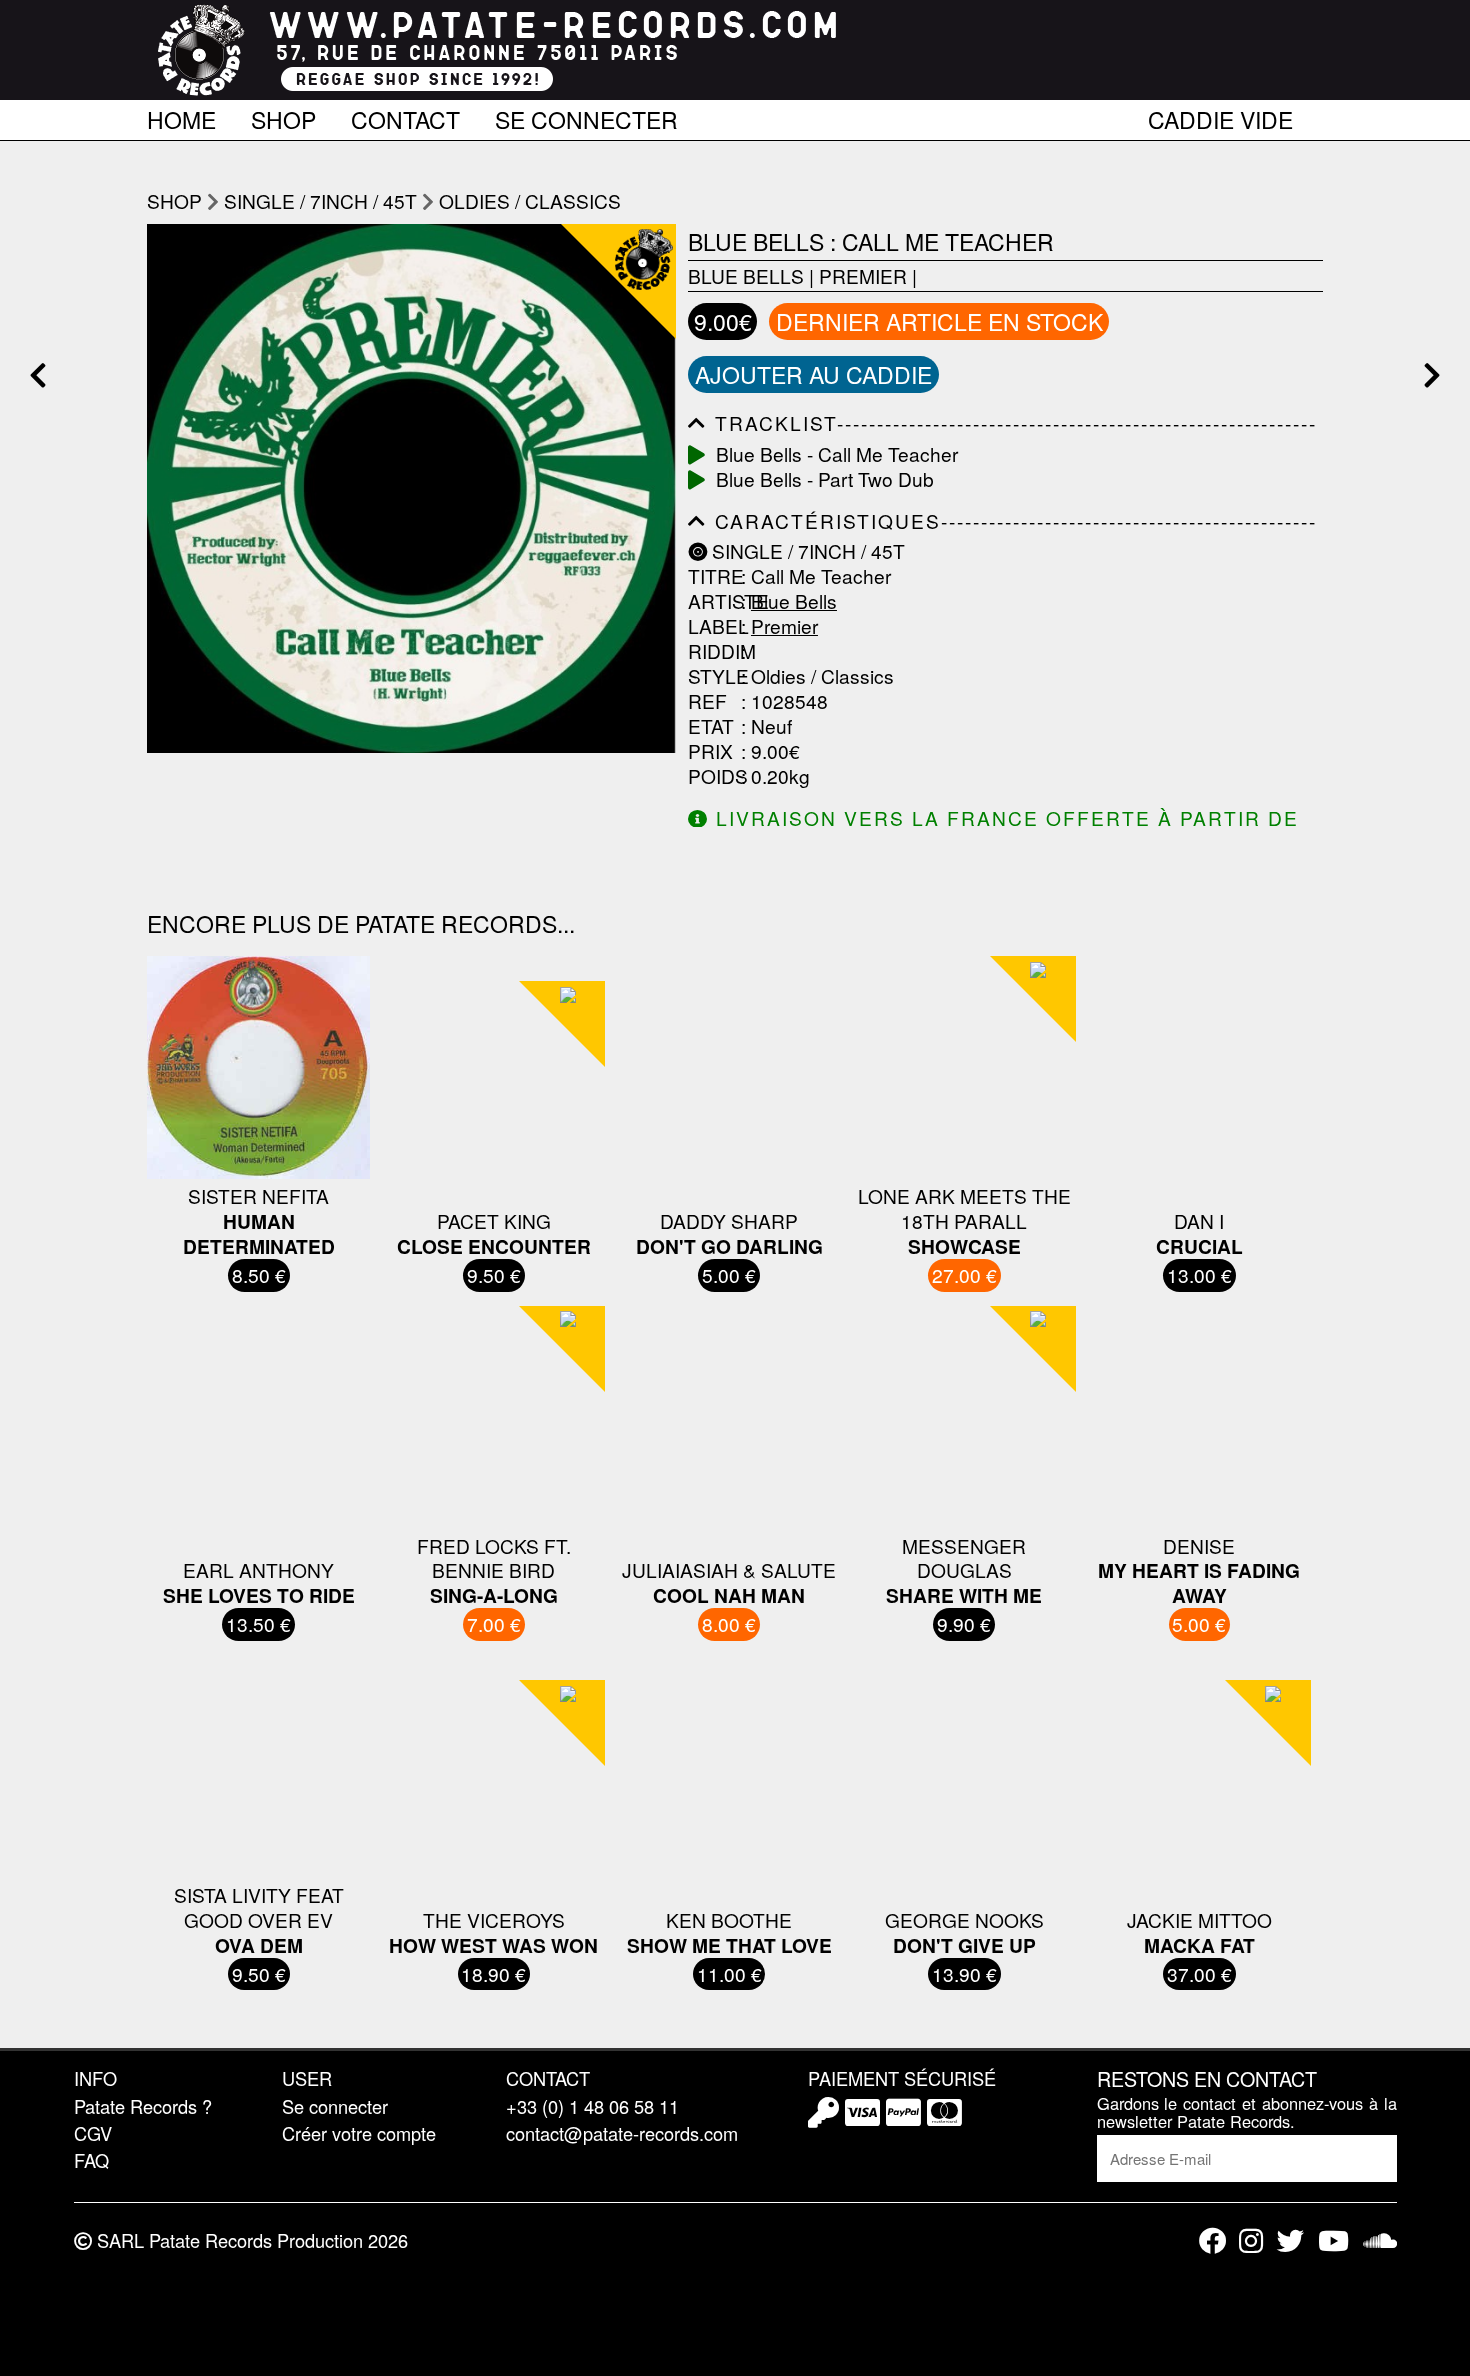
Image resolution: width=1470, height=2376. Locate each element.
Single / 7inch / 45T (320, 200)
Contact (405, 116)
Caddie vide (1220, 116)
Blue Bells (746, 275)
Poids (712, 776)
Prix (710, 751)
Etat (711, 726)
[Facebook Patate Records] (1212, 2240)
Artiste (712, 601)
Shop (283, 116)
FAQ (91, 2160)
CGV (93, 2133)
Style (712, 676)
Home (181, 116)
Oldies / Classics (530, 200)
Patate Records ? (143, 2106)
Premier (863, 275)
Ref (707, 701)
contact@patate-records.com (622, 2133)
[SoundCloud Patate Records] (1380, 2240)
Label (712, 626)
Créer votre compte (359, 2133)
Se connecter (586, 116)
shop (174, 200)
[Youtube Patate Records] (1333, 2240)
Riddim (712, 651)
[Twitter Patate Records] (1290, 2240)
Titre (712, 576)
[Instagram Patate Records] (1251, 2240)
